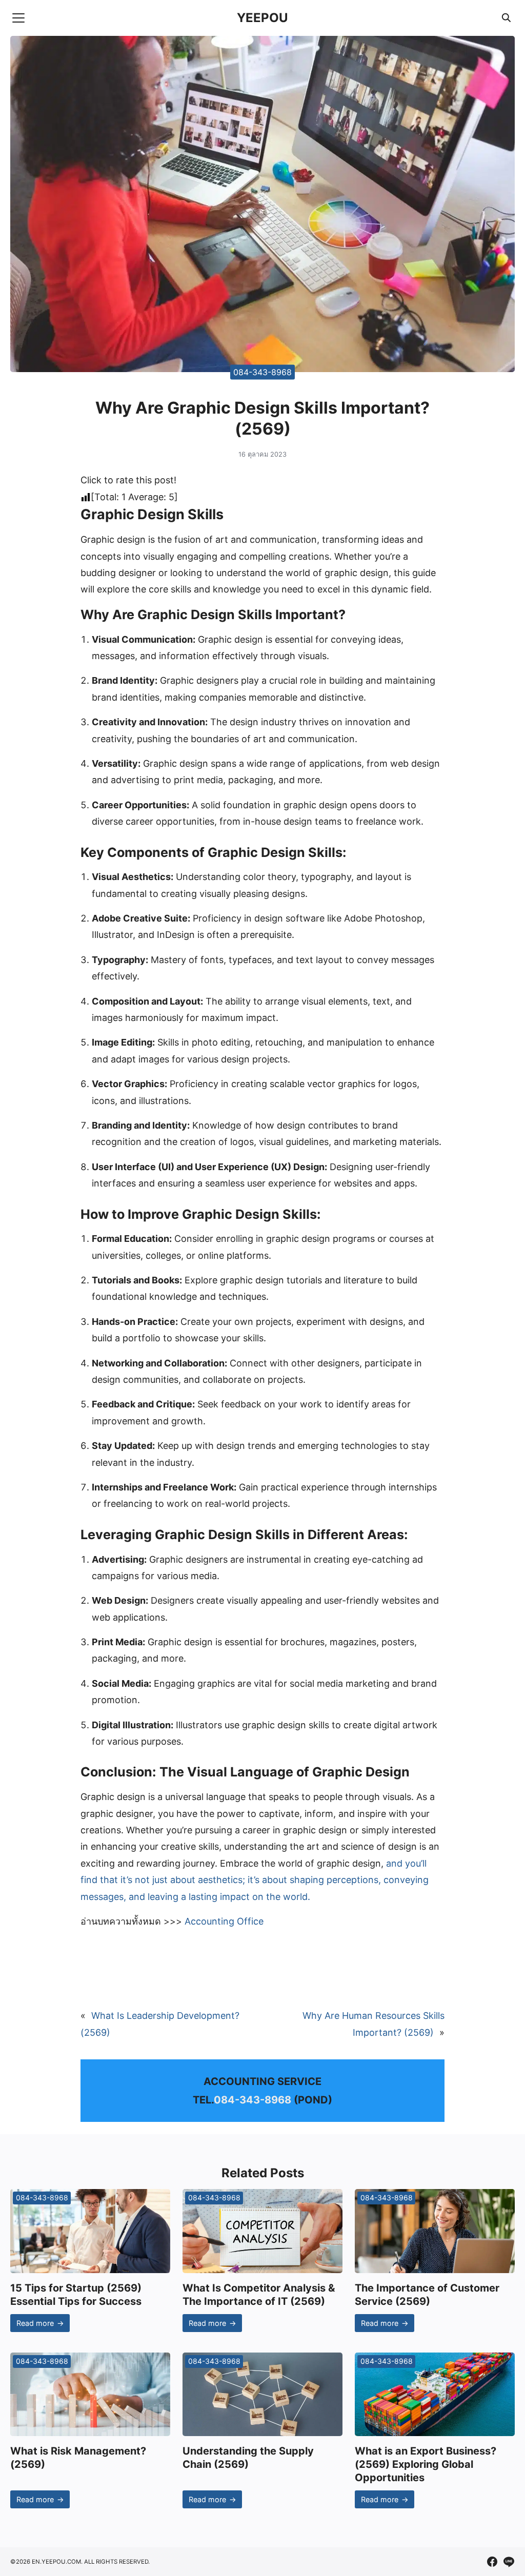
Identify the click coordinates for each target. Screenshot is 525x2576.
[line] (509, 2562)
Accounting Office (224, 1921)
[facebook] (492, 2562)
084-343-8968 (262, 372)
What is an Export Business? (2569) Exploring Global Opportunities (426, 2464)
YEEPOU (262, 18)
